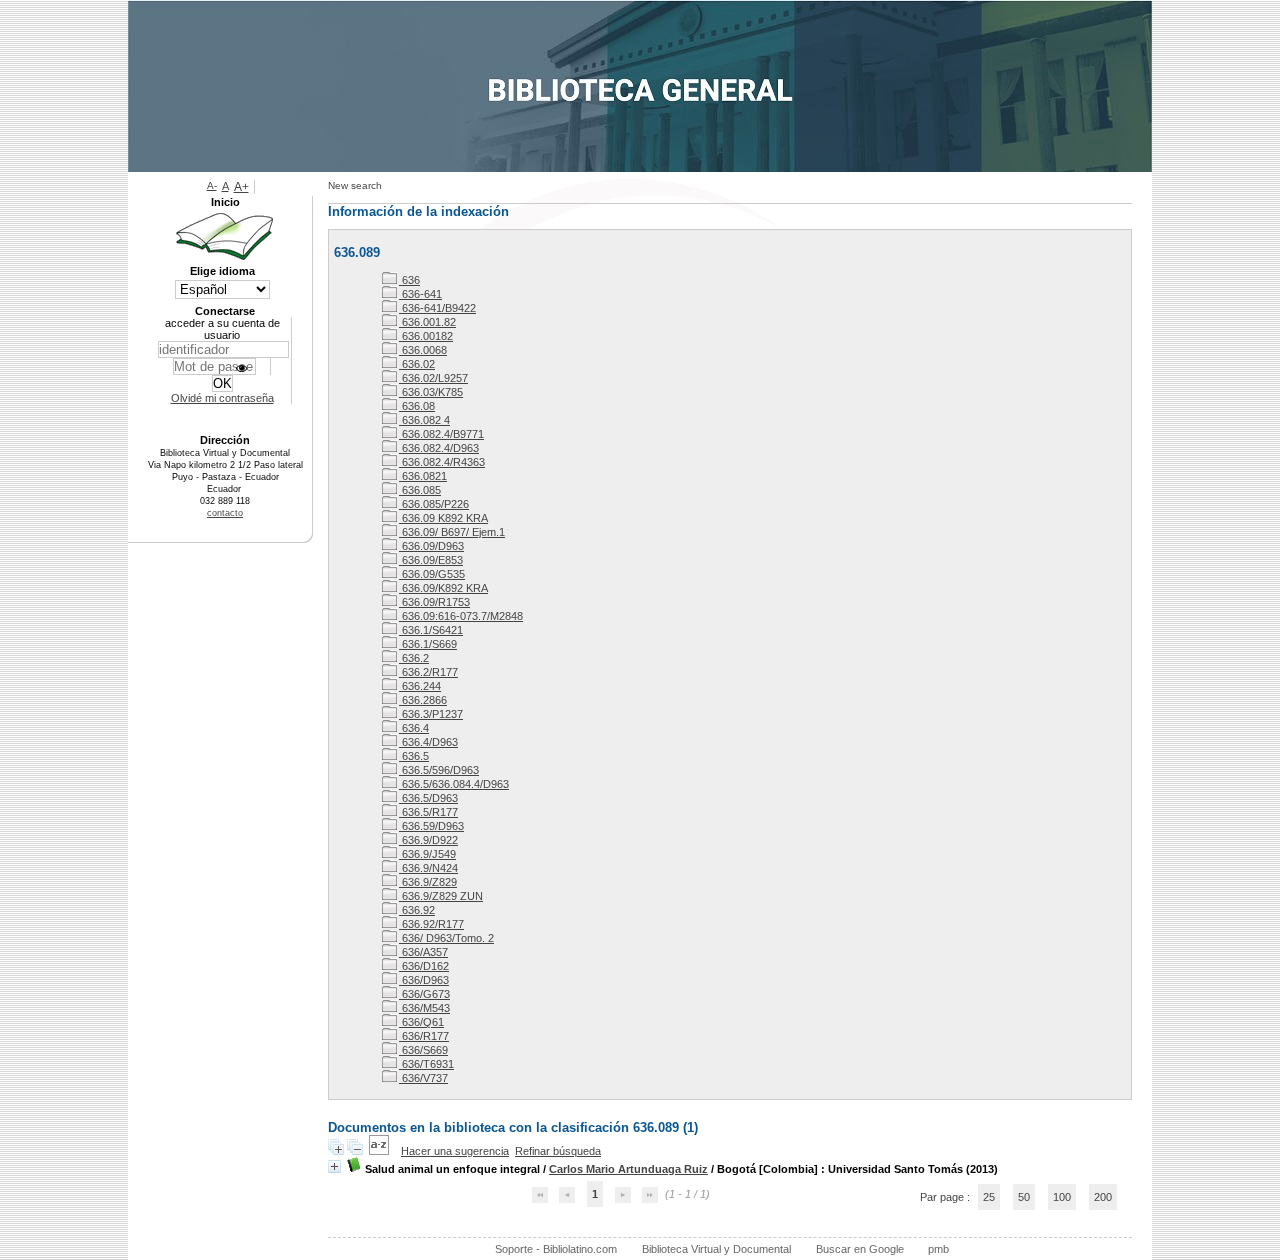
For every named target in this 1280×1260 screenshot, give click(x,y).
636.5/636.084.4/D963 (454, 784)
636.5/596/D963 (439, 770)
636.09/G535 (432, 574)
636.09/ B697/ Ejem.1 (452, 532)
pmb (938, 1249)
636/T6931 (426, 1064)
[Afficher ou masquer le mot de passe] (241, 368)
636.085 (420, 490)
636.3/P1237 (431, 714)
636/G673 (424, 994)
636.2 (414, 658)
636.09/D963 (431, 546)
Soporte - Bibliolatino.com (556, 1249)
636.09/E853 (431, 560)
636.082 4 (424, 420)
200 (1103, 1197)
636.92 (417, 910)
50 (1024, 1197)
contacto (225, 513)
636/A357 (423, 952)
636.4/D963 (428, 742)
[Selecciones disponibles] (380, 1151)
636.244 (420, 686)
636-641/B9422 (437, 308)
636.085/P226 (434, 504)
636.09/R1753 (434, 602)
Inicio (225, 202)
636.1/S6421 (431, 630)
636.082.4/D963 (439, 448)
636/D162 (424, 966)
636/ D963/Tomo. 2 (446, 938)
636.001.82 (427, 322)
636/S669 (423, 1050)
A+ (241, 187)
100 (1062, 1197)
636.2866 (423, 700)
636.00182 (426, 336)
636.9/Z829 (428, 882)
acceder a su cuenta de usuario (222, 329)
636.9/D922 (428, 840)
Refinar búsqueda (558, 1151)
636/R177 (424, 1036)
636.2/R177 (428, 672)
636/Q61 (421, 1022)
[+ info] (334, 1166)
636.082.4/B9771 (441, 434)
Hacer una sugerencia (455, 1151)
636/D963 (424, 980)
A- (212, 185)
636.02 (417, 364)
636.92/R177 (431, 924)
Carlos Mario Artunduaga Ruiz (628, 1169)
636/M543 (424, 1008)
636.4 (414, 728)
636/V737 (423, 1078)
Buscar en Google (860, 1249)
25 (989, 1197)
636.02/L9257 (433, 378)
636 (409, 280)
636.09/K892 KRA (443, 588)
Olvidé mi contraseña (222, 398)
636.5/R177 (428, 812)
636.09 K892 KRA (443, 518)
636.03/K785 (431, 392)
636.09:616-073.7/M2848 (461, 616)
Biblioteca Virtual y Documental (716, 1249)
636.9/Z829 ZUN (441, 896)
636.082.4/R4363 (442, 462)
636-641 (420, 294)
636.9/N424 (428, 868)
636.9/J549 (427, 854)
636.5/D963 (428, 798)
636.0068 (423, 350)
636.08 (417, 406)
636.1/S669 (428, 644)
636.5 (414, 756)
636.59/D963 (431, 826)
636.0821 (423, 476)
